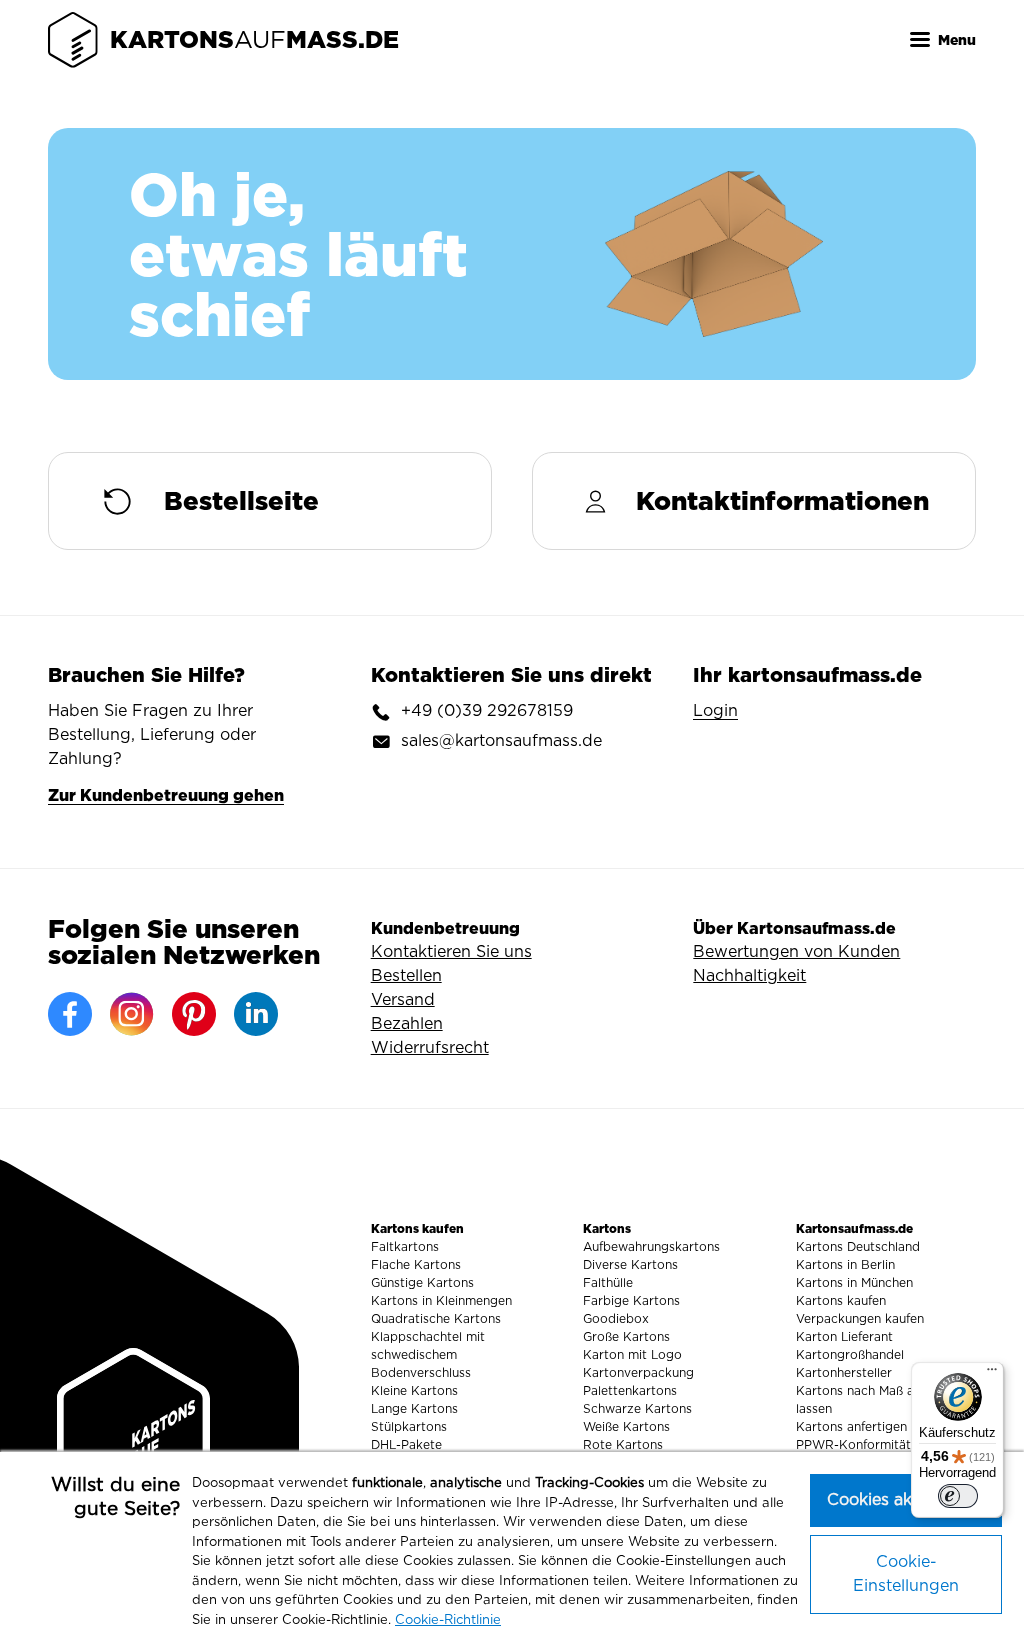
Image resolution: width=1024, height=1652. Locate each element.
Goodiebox (616, 1319)
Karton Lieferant (844, 1337)
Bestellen (406, 976)
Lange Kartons (414, 1409)
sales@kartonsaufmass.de (501, 741)
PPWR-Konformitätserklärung (884, 1445)
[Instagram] (132, 1014)
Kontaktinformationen (782, 501)
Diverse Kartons (630, 1265)
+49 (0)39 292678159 (487, 711)
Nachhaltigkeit (749, 976)
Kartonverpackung (638, 1373)
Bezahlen (407, 1024)
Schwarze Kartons (637, 1409)
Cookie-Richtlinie (448, 1620)
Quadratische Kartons (436, 1319)
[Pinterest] (194, 1014)
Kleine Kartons (414, 1391)
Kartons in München (854, 1283)
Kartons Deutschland (858, 1247)
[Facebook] (70, 1014)
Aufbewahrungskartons (651, 1247)
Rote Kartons (623, 1445)
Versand (403, 1000)
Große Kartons (626, 1337)
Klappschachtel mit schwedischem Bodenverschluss (428, 1355)
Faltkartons (405, 1247)
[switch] (958, 1496)
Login (715, 711)
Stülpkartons (409, 1427)
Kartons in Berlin (845, 1265)
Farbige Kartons (631, 1301)
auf (254, 39)
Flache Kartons (416, 1265)
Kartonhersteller (844, 1373)
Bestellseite (241, 501)
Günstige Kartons (422, 1283)
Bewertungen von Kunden (796, 952)
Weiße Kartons (626, 1427)
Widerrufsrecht (430, 1048)
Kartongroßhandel (850, 1355)
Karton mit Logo (632, 1355)
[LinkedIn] (256, 1014)
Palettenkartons (630, 1391)
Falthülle (608, 1283)
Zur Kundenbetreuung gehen (166, 795)
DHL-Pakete (406, 1445)
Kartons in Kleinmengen (441, 1301)
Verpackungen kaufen (860, 1319)
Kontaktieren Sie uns (451, 952)
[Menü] (992, 1374)
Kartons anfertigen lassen (871, 1427)
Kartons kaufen (841, 1301)
